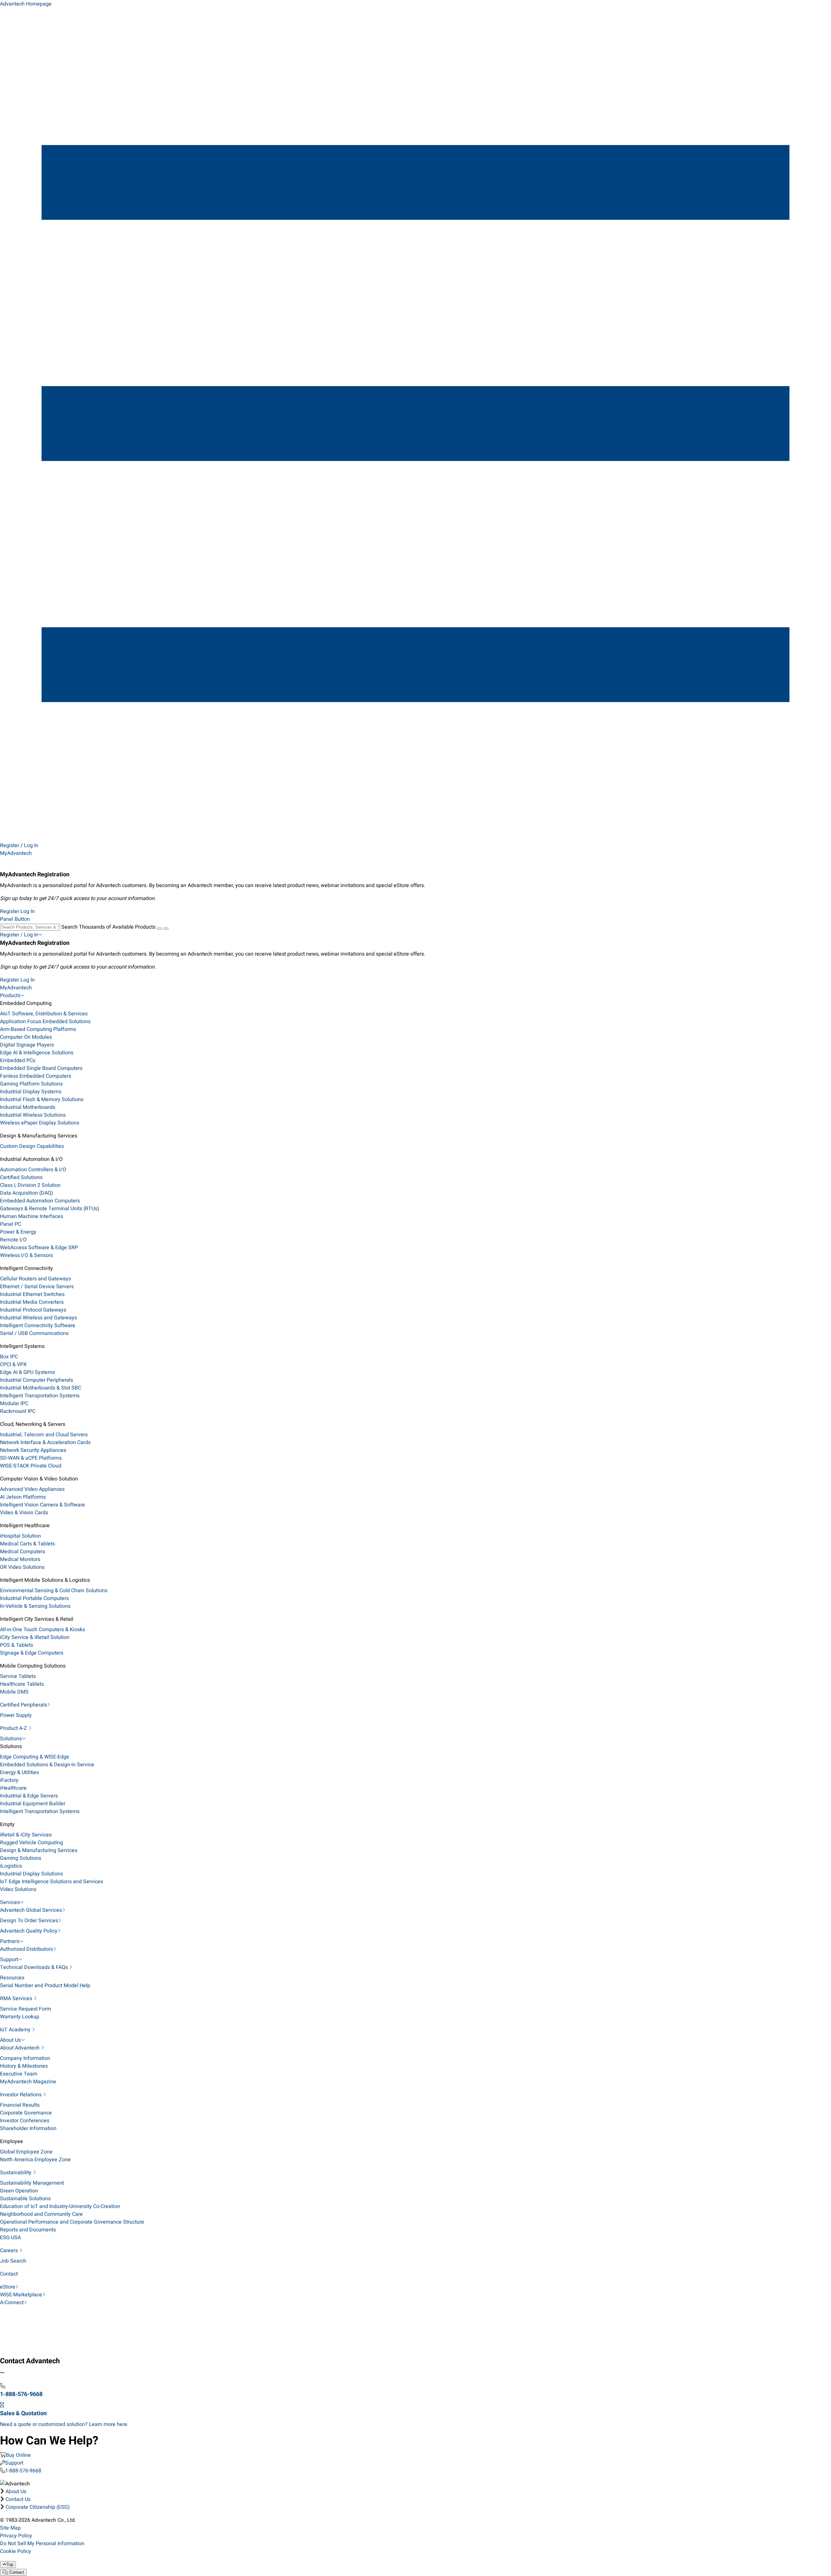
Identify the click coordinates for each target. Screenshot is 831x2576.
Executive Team (19, 2074)
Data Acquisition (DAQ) (27, 1193)
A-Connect (12, 2303)
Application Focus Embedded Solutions (45, 1022)
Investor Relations (21, 2095)
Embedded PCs (18, 1060)
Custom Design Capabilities (32, 1146)
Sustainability (16, 2173)
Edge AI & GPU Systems (27, 1372)
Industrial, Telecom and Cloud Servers (44, 1435)
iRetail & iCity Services (26, 1835)
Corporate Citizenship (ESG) (38, 2507)
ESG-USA (10, 2238)
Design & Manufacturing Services (39, 1850)
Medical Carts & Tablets (27, 1544)
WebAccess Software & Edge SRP (39, 1248)
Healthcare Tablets (22, 1684)
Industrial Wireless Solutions (33, 1115)
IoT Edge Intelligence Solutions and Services (51, 1882)
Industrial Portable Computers (34, 1598)
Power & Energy (18, 1232)
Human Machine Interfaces (31, 1216)
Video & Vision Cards (24, 1513)
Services (10, 1902)
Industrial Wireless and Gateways (38, 1318)
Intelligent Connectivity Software (38, 1326)
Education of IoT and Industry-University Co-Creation (60, 2206)
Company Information (25, 2058)
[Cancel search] (166, 929)
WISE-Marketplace (21, 2295)
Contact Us (18, 2499)
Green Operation (19, 2191)
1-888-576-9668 (23, 2471)
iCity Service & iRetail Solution (35, 1637)
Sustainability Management (32, 2183)
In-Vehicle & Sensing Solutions (35, 1606)
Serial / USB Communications (34, 1333)
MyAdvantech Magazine (28, 2082)
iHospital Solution (20, 1536)
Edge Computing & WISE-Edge (35, 1757)
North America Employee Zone (35, 2160)
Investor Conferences (25, 2121)
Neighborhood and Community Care (41, 2214)
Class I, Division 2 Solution (30, 1185)
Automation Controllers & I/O (33, 1170)
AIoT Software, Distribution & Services (44, 1014)
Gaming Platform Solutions (31, 1084)
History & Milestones (24, 2066)
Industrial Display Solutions (31, 1874)
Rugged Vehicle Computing (31, 1843)
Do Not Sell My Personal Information (42, 2544)
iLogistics (11, 1866)
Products (10, 996)
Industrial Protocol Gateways (33, 1310)
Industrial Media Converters (32, 1302)
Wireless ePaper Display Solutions (40, 1123)
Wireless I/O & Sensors (26, 1255)
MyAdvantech (16, 853)
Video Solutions (18, 1889)
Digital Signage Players (27, 1045)
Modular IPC (14, 1403)
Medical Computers (23, 1552)
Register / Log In (19, 935)
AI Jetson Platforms (23, 1497)
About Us (10, 2040)
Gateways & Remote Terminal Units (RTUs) (50, 1209)
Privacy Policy (16, 2536)
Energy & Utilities (19, 1772)
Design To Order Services (29, 1921)
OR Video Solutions (22, 1567)
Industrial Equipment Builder (33, 1804)
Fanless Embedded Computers (36, 1076)
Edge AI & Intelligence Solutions (37, 1053)
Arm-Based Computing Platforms (38, 1029)
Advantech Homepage (26, 4)
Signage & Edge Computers (32, 1653)
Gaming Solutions (21, 1858)
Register (10, 845)
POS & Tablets (17, 1645)
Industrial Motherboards (28, 1107)
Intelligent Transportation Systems (40, 1396)
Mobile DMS (14, 1692)
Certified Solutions (21, 1177)
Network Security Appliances (33, 1450)
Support (9, 1960)
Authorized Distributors (26, 1949)
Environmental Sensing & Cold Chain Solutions (54, 1591)
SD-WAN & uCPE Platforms (31, 1458)
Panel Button (15, 919)
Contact (9, 2274)
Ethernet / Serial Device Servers (37, 1287)
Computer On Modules (26, 1037)
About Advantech (20, 2048)
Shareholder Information (28, 2128)
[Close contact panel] (2, 2373)
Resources (12, 1978)
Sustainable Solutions (25, 2199)
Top (10, 2564)
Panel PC (11, 1224)
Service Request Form (25, 2009)
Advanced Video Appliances (32, 1489)
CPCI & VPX (13, 1364)
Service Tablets (18, 1676)
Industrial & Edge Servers (29, 1796)
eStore (8, 2287)
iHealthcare (13, 1788)
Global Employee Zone (26, 2152)
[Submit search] (159, 929)
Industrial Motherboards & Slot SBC (41, 1388)
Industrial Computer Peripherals (37, 1380)
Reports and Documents (28, 2230)
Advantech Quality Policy (29, 1931)
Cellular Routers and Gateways (36, 1279)
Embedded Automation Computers (40, 1201)
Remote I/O (13, 1240)
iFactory (9, 1780)
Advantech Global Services (31, 1910)
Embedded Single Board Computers (41, 1068)
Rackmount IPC (18, 1411)
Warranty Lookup (20, 2017)
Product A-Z (14, 1728)
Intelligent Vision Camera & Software (43, 1505)
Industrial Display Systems (31, 1092)
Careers (10, 2251)
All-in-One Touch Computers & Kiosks (43, 1630)
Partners (10, 1941)
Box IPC (9, 1357)
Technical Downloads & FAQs (35, 1967)
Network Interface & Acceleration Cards (45, 1442)
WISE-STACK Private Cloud (31, 1466)
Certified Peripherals (24, 1705)
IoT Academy (16, 2030)
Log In (31, 845)
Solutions (11, 1739)
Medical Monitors (20, 1559)
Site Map (10, 2528)
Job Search (13, 2261)
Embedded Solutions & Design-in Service (47, 1765)
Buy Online (18, 2455)
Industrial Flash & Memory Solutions (42, 1099)
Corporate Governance (26, 2113)
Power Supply (16, 1715)
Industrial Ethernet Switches (32, 1294)
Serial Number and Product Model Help (45, 1986)
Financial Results (20, 2105)
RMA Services (17, 1999)
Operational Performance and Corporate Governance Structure (72, 2222)
